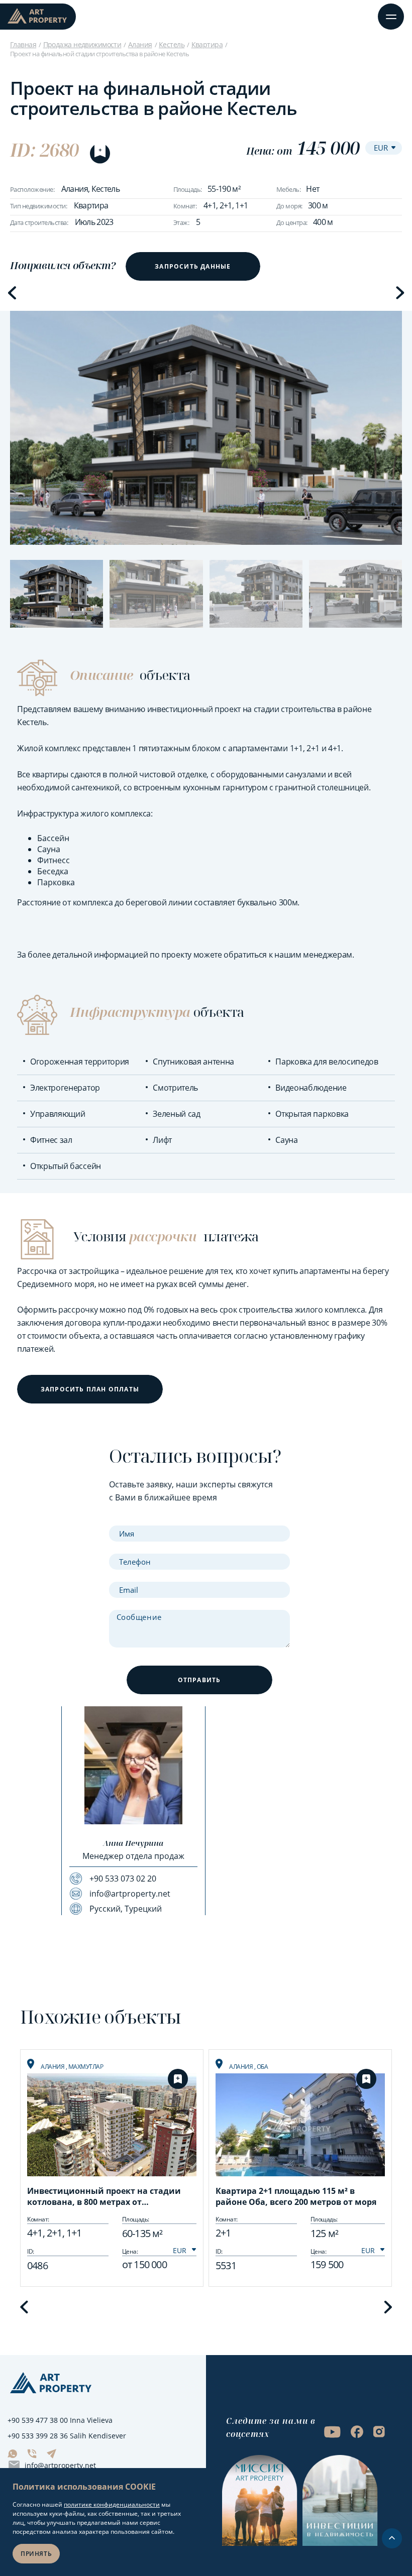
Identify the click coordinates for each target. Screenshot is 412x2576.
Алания (140, 44)
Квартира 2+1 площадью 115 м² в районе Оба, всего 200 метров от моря (296, 2196)
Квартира (207, 44)
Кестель (172, 44)
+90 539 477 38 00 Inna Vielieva (60, 2420)
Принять (36, 2554)
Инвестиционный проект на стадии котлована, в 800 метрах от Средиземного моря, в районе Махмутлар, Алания (104, 2197)
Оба (263, 2067)
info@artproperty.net (60, 2465)
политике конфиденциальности (112, 2504)
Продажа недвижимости (82, 44)
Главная (23, 44)
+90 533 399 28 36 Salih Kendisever (67, 2436)
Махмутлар (86, 2067)
